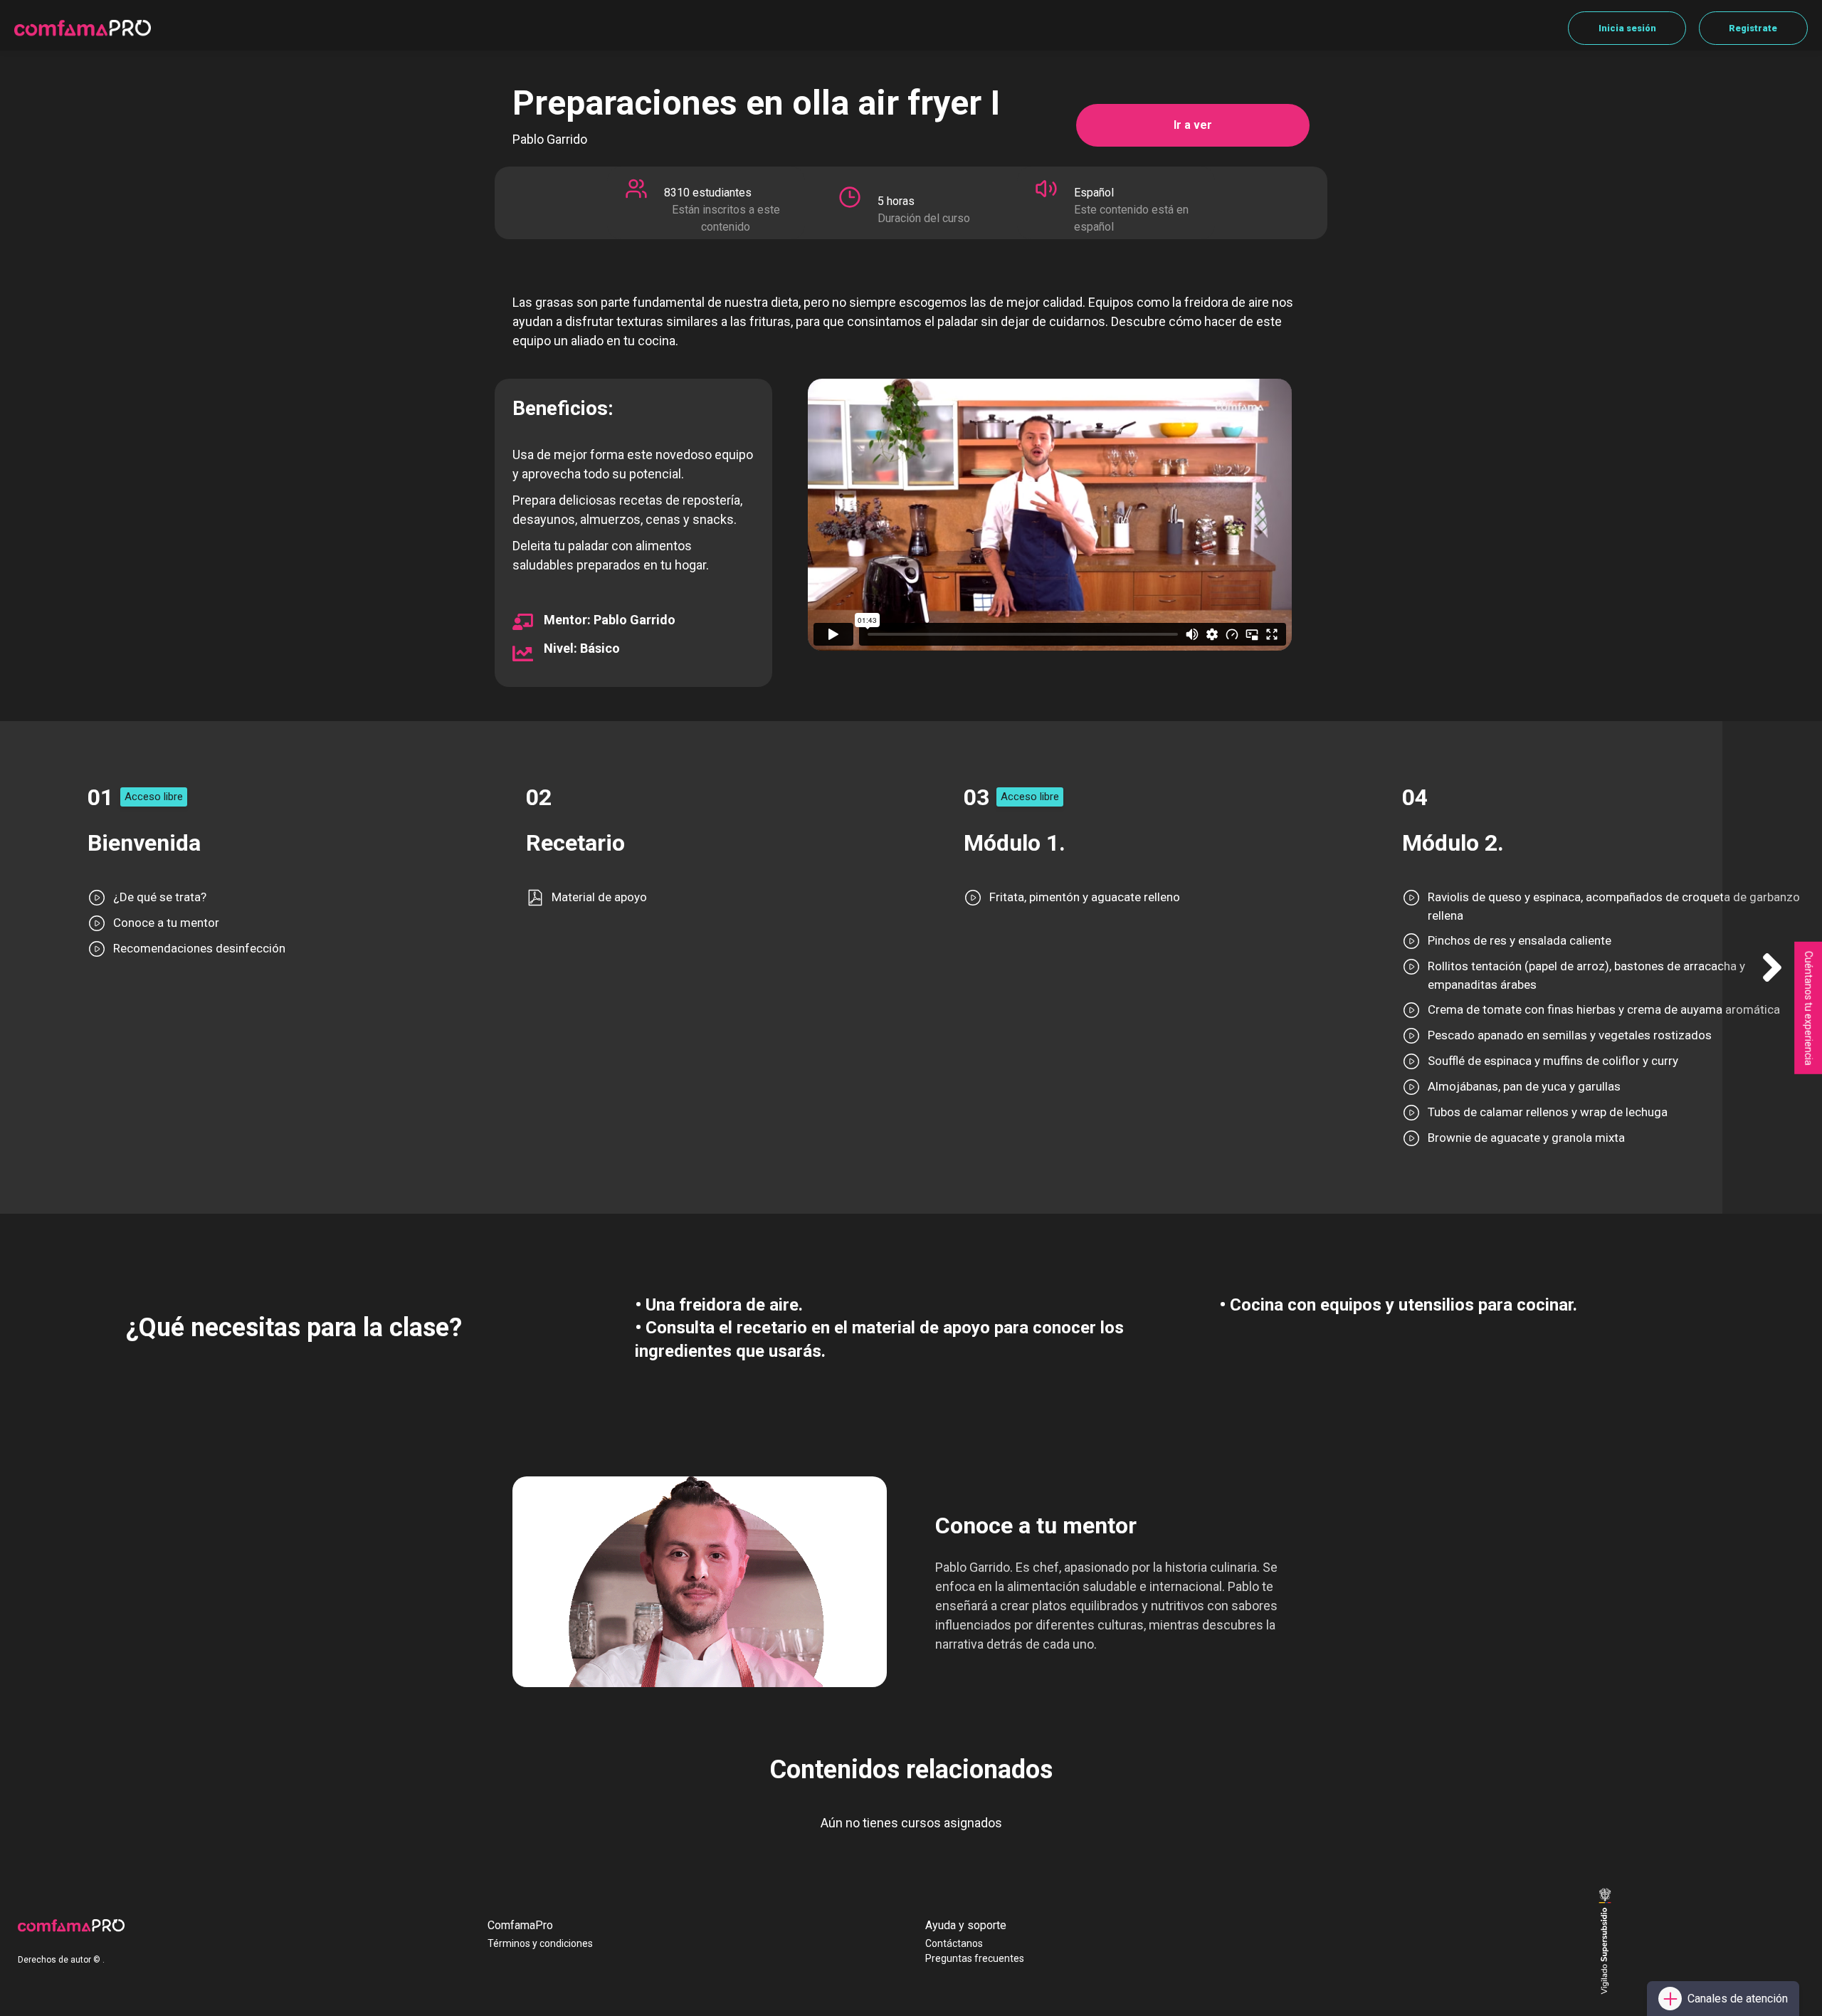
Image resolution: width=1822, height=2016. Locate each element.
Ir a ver (1193, 125)
